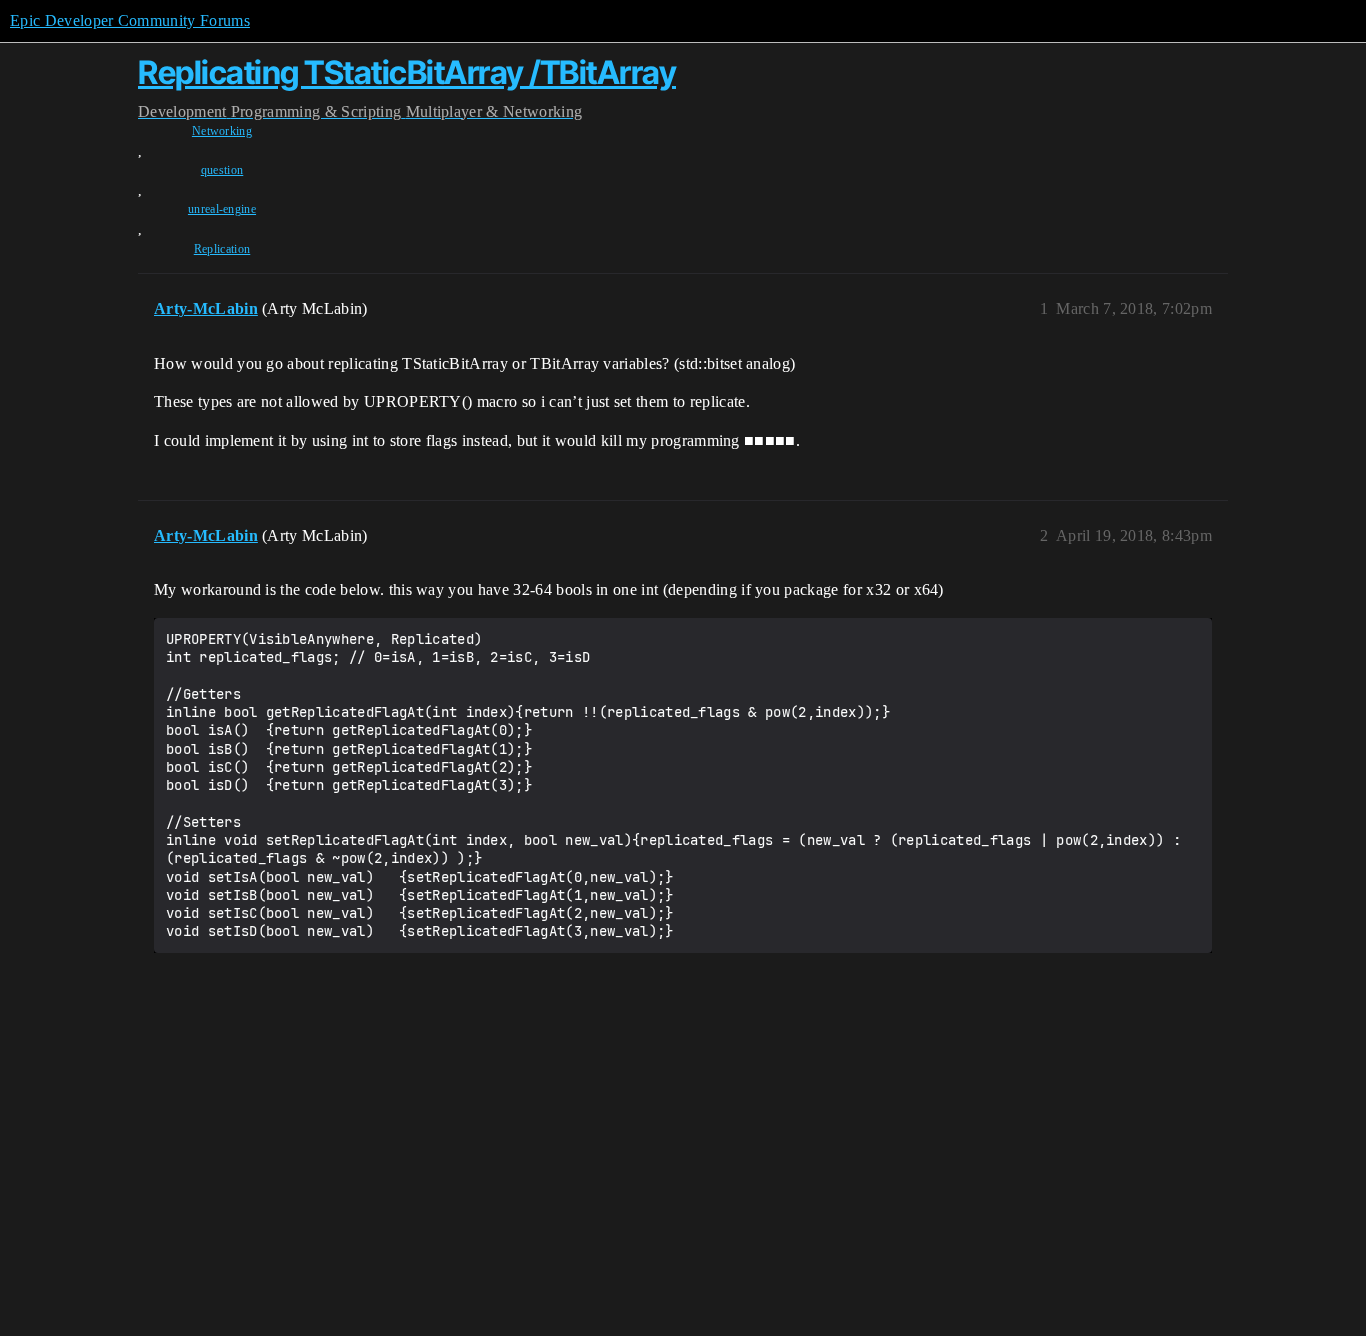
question (222, 170)
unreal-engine (222, 209)
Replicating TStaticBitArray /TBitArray (407, 72)
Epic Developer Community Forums (130, 20)
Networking (222, 131)
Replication (222, 249)
